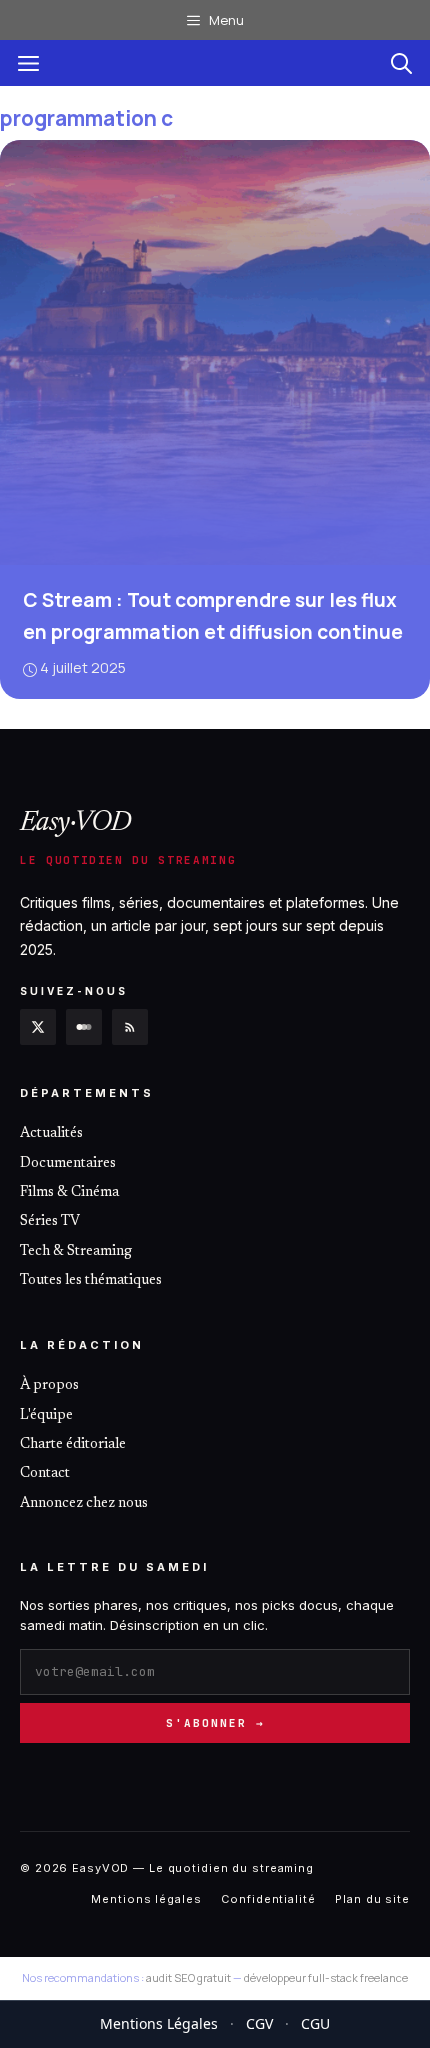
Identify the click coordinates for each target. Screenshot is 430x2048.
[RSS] (130, 1027)
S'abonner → (215, 1723)
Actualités (51, 1134)
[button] (401, 63)
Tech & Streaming (76, 1252)
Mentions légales (146, 1899)
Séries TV (50, 1222)
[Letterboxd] (84, 1027)
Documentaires (68, 1164)
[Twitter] (38, 1027)
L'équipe (46, 1416)
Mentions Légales (159, 2023)
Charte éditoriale (73, 1445)
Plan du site (372, 1899)
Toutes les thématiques (91, 1281)
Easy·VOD (76, 823)
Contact (45, 1474)
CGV (259, 2023)
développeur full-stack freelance (326, 1977)
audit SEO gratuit (188, 1977)
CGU (315, 2023)
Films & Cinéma (69, 1193)
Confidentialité (268, 1899)
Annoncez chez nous (84, 1504)
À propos (49, 1386)
